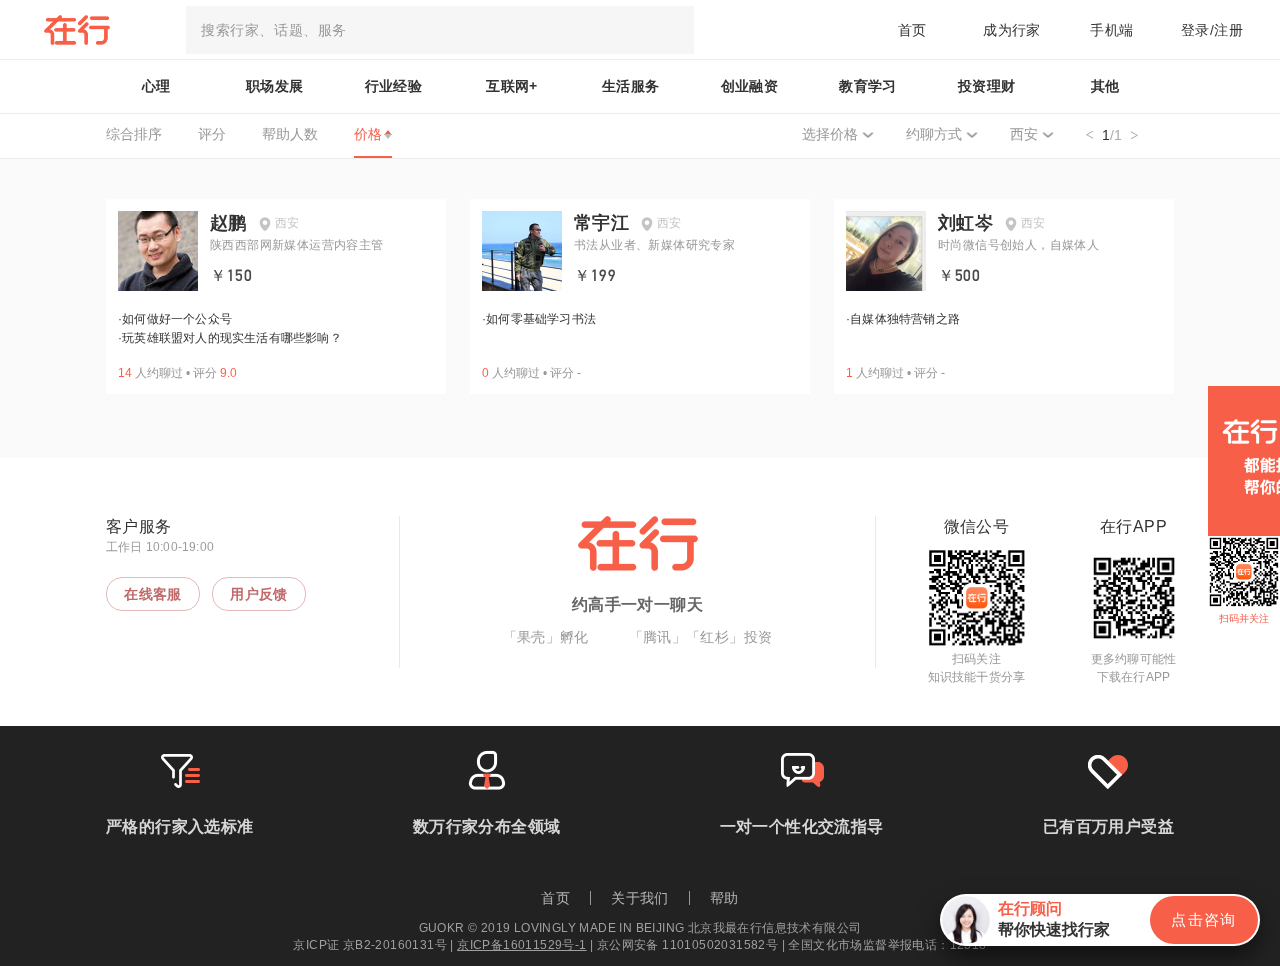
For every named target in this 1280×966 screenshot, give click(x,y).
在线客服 (153, 594)
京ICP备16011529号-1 (521, 945)
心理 (156, 86)
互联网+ (512, 86)
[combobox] (440, 30)
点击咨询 (1204, 919)
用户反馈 (259, 594)
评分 (212, 134)
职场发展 (275, 86)
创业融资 (750, 86)
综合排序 (134, 134)
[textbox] (440, 30)
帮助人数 (290, 134)
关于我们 (640, 898)
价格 (368, 134)
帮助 (724, 898)
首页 (912, 30)
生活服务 (631, 86)
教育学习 (868, 86)
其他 (1105, 86)
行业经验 (394, 86)
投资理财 (987, 86)
